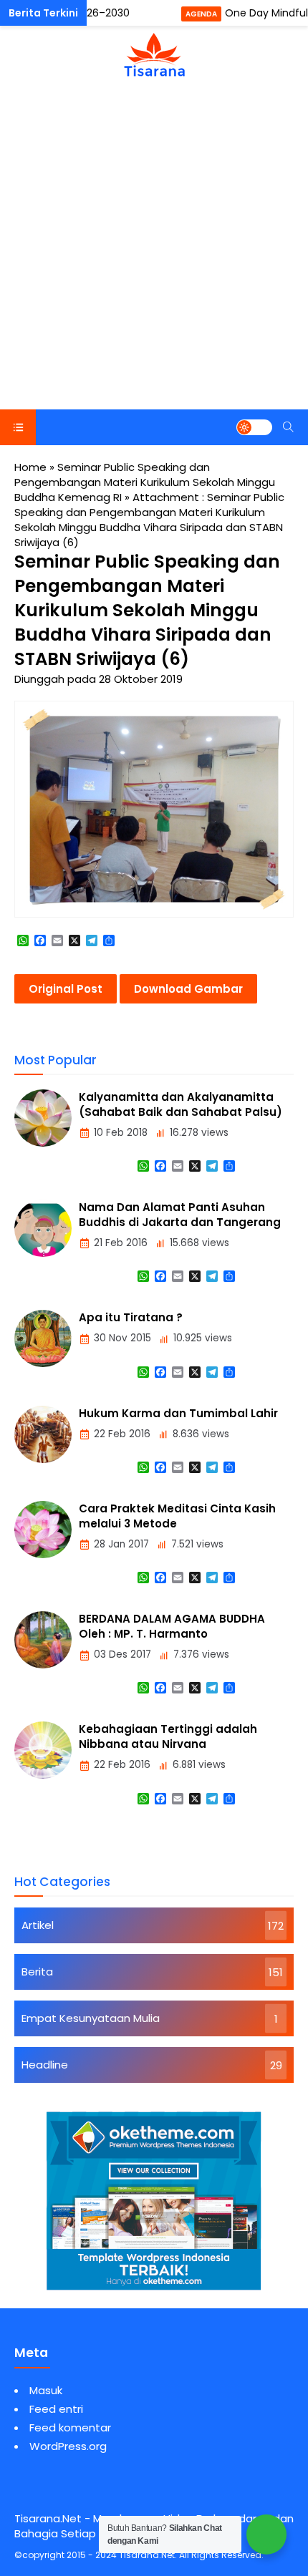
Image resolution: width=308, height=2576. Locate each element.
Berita (37, 1972)
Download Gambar (188, 989)
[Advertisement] (154, 248)
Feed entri (56, 2409)
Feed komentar (70, 2427)
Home (30, 467)
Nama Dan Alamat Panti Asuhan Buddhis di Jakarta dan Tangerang (180, 1215)
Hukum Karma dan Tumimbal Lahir (178, 1413)
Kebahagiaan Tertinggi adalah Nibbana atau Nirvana (168, 1736)
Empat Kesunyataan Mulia (91, 2018)
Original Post (66, 989)
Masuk (46, 2390)
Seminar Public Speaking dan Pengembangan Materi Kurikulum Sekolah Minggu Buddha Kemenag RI (145, 482)
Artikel (38, 1925)
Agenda (201, 14)
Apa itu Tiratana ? (131, 1317)
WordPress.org (68, 2446)
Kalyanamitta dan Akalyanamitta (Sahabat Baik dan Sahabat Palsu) (181, 1104)
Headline (45, 2065)
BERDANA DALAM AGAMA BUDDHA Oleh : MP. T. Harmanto (172, 1626)
